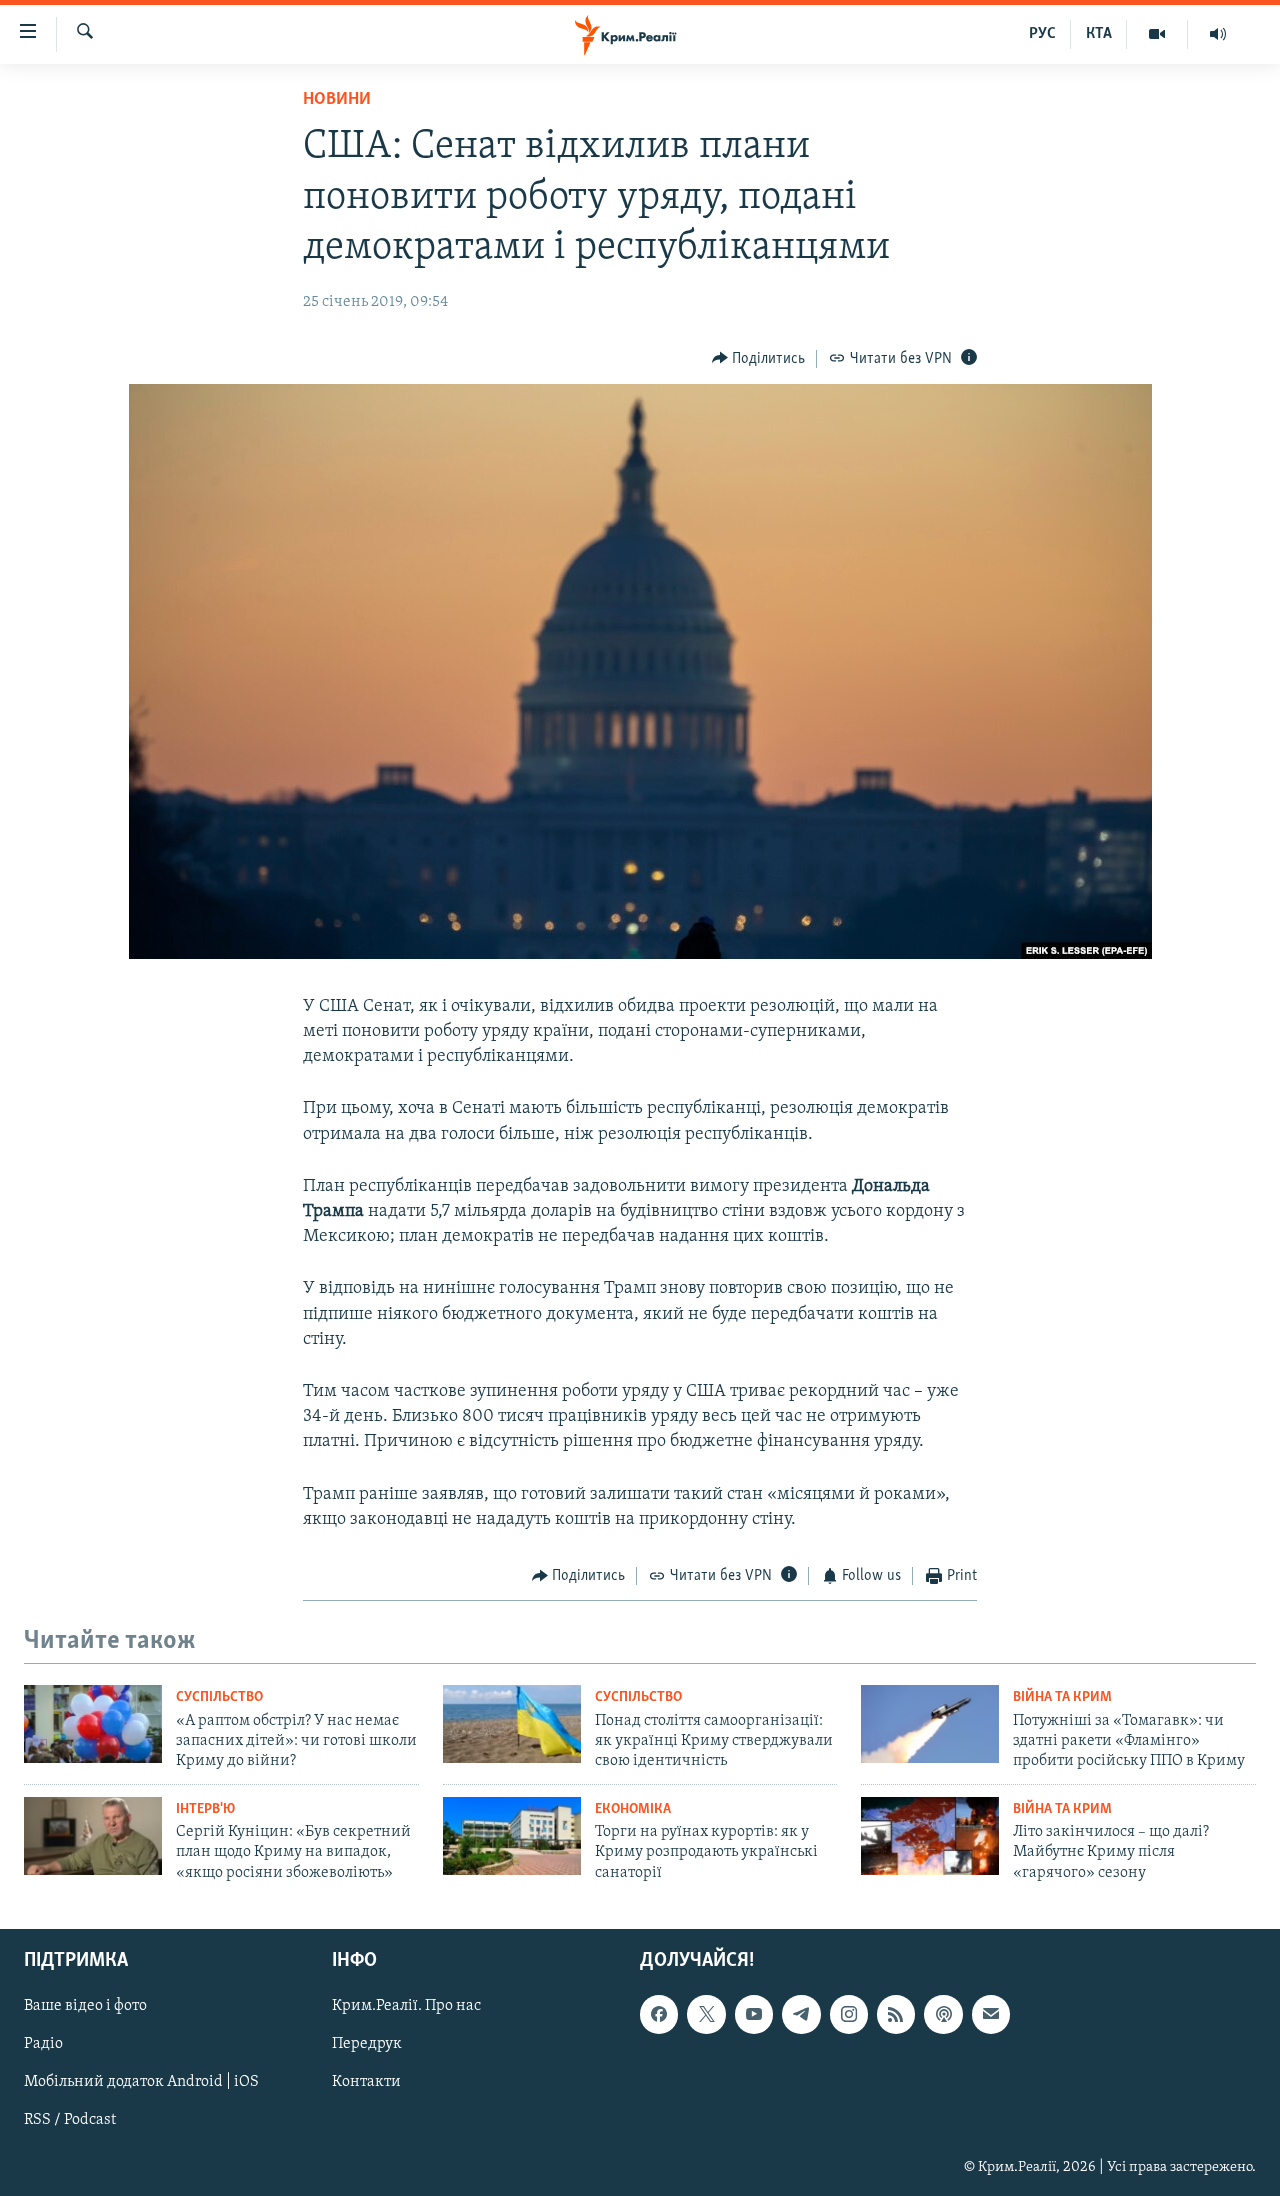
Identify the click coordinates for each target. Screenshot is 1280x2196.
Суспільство (219, 1697)
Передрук (367, 2044)
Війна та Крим (1062, 1697)
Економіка (633, 1809)
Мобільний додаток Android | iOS (141, 2082)
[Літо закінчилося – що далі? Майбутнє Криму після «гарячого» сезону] (930, 1836)
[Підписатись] (991, 2014)
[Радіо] (1218, 34)
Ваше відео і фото (85, 2006)
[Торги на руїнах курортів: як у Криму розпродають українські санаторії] (512, 1836)
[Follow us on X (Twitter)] (706, 2014)
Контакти (366, 2082)
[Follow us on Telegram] (801, 2014)
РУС (1042, 34)
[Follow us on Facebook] (659, 2014)
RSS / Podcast (70, 2121)
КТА (1099, 34)
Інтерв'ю (205, 1809)
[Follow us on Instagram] (849, 2014)
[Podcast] (943, 2014)
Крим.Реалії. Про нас (406, 2006)
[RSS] (896, 2014)
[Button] (759, 359)
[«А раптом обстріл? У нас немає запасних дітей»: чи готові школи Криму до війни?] (93, 1724)
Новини (337, 100)
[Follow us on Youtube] (754, 2014)
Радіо (43, 2044)
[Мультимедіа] (1157, 34)
